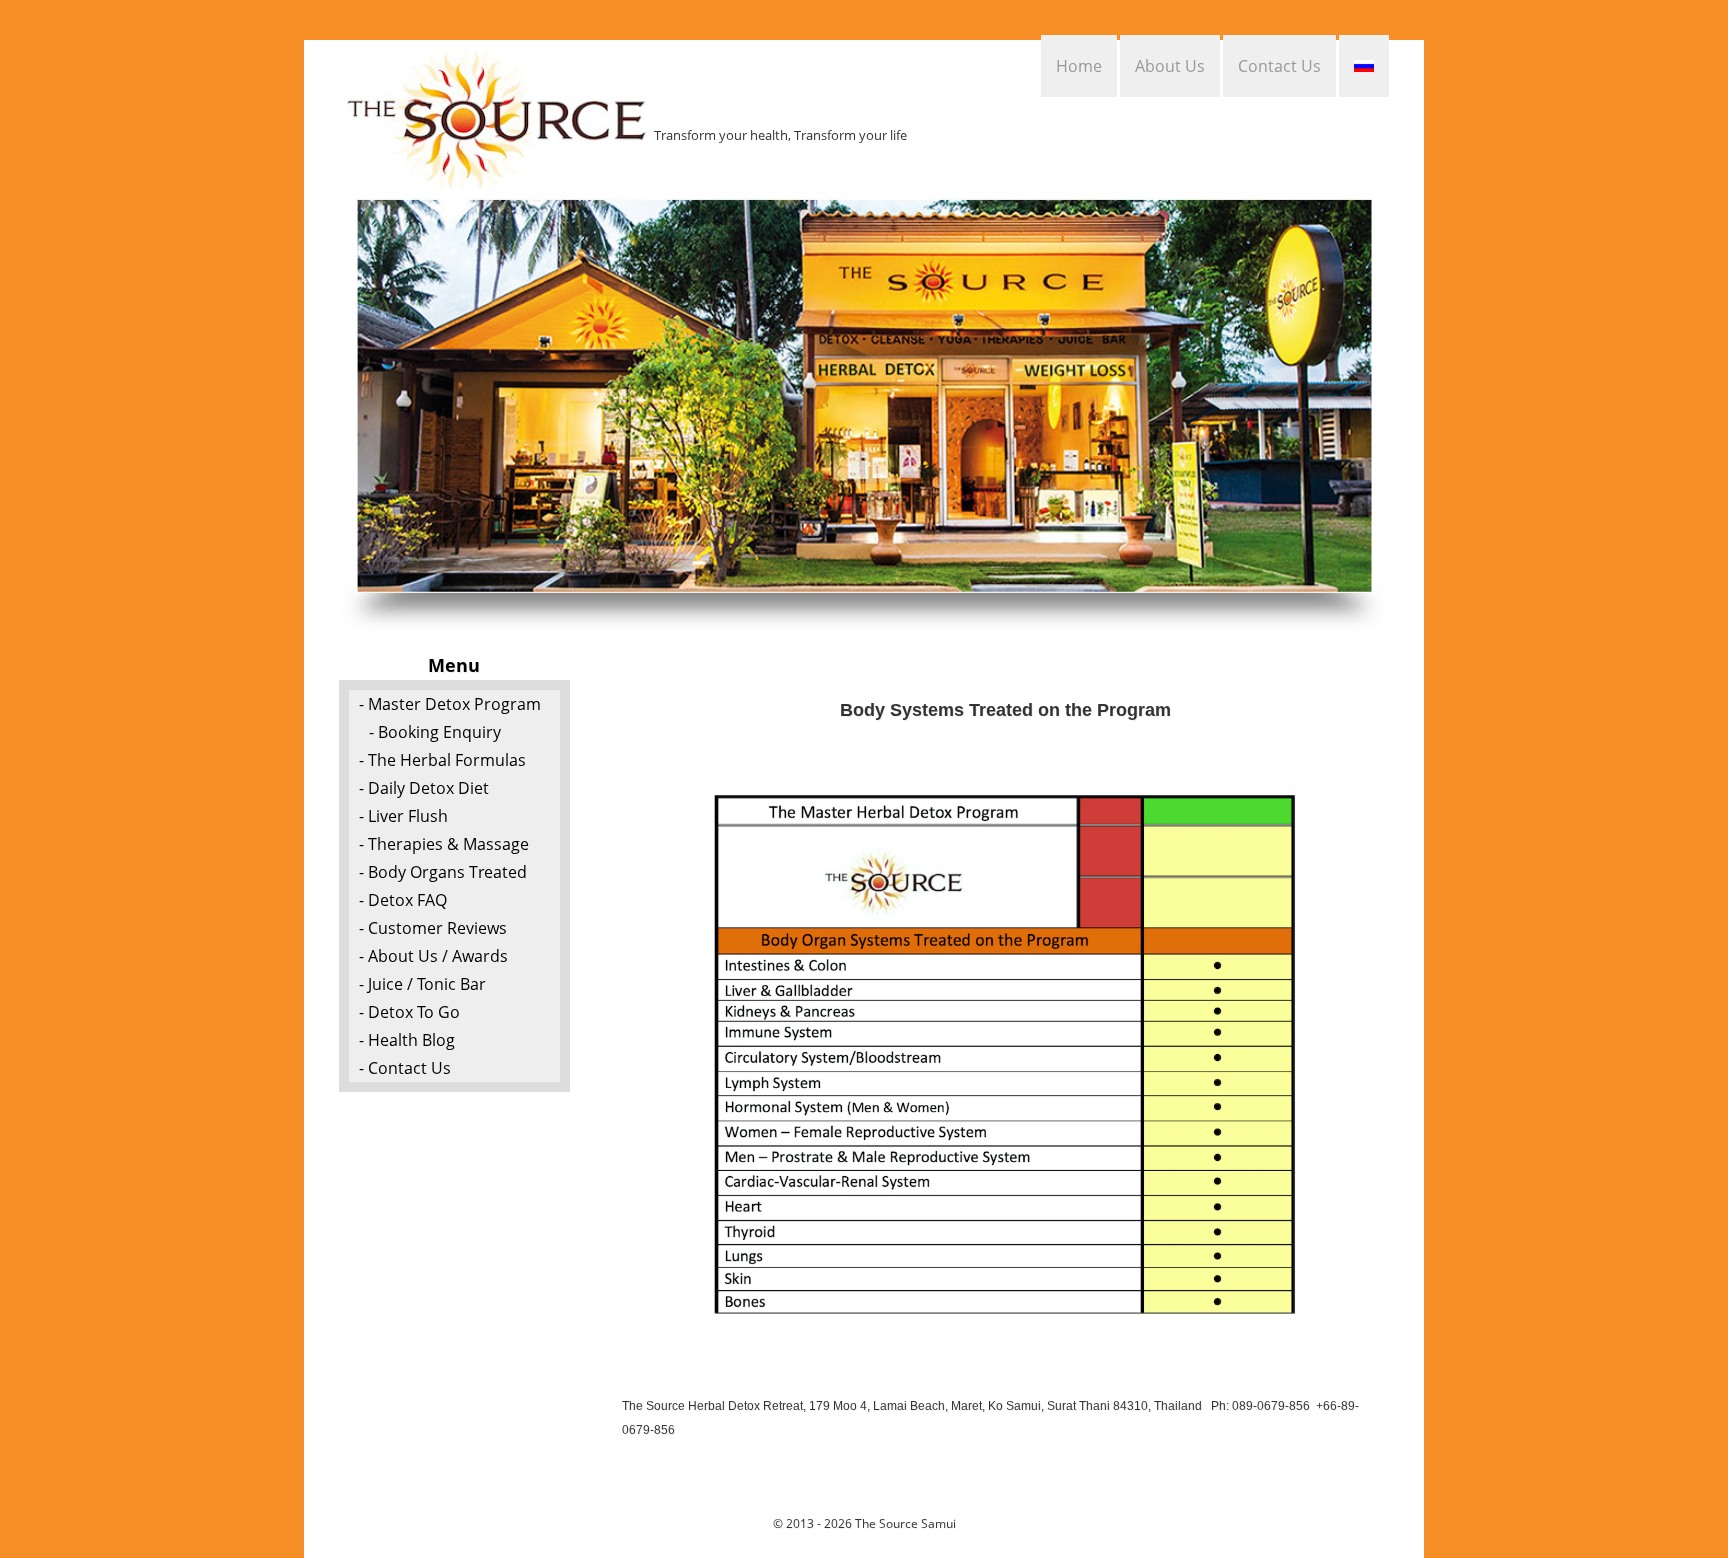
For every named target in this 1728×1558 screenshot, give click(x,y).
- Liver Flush (403, 816)
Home (1079, 66)
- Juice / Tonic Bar (422, 984)
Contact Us (1279, 66)
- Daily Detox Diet (424, 788)
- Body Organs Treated (443, 872)
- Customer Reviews (433, 928)
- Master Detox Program (450, 704)
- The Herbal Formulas (442, 760)
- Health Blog (407, 1040)
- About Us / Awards (433, 956)
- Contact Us (405, 1068)
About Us (1170, 66)
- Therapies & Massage (444, 844)
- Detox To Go (409, 1012)
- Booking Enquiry (435, 732)
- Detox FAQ (403, 900)
